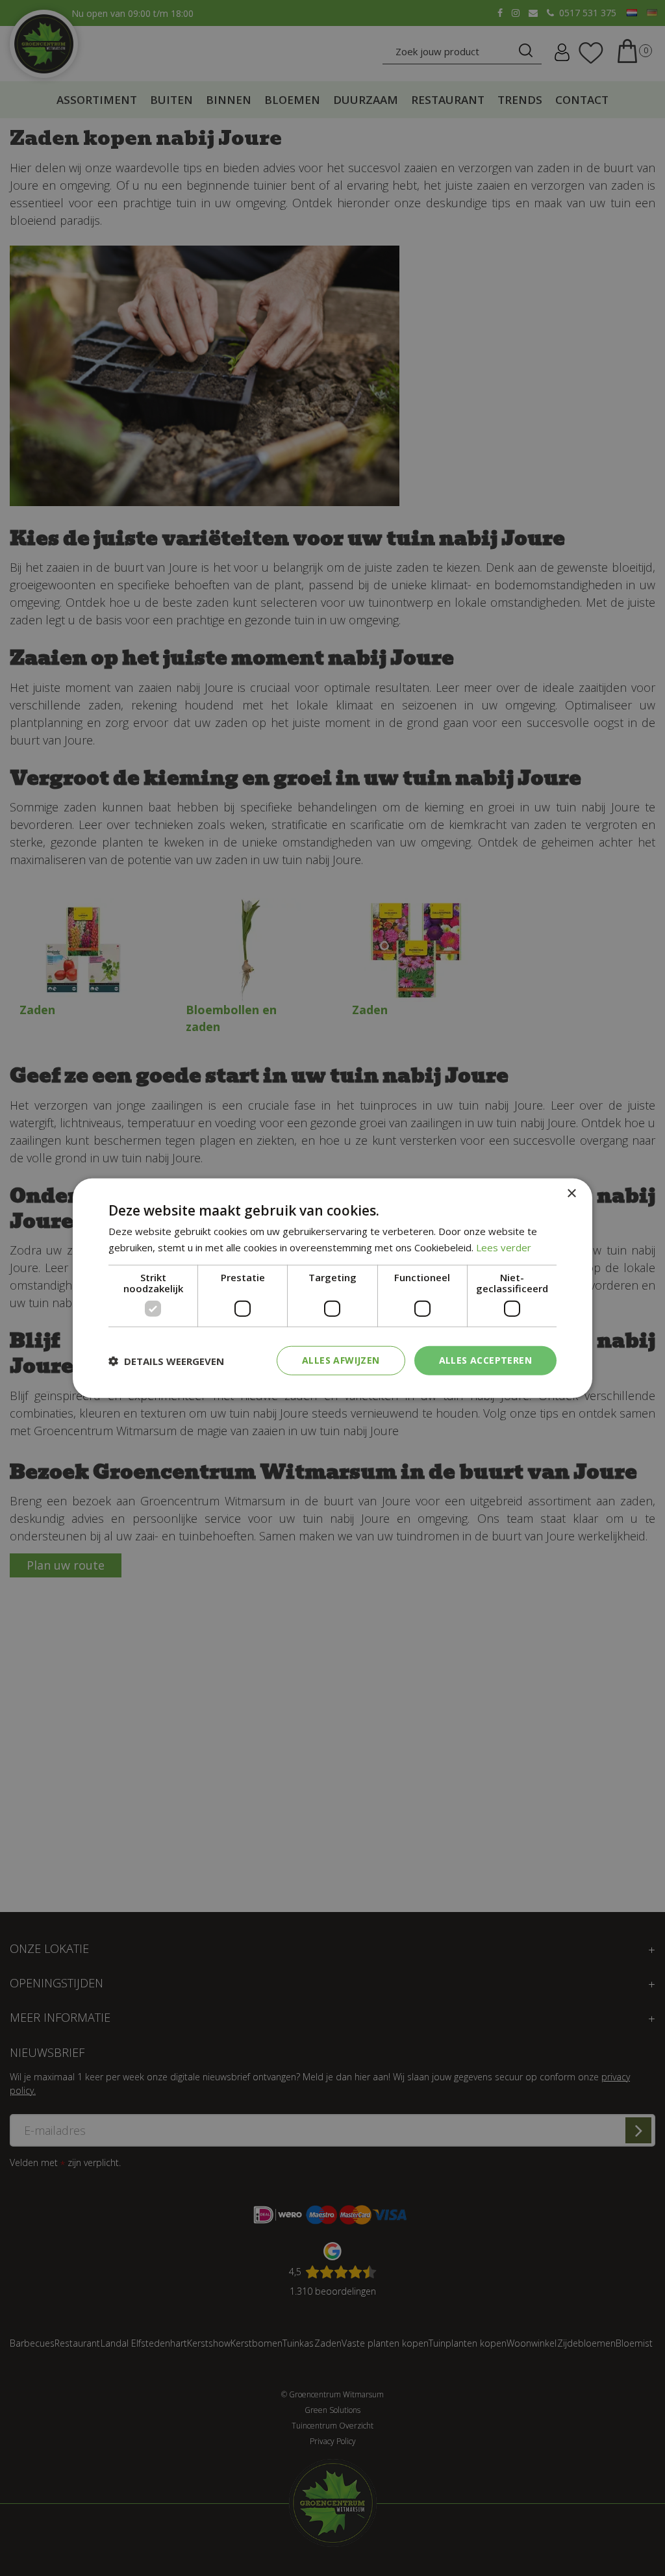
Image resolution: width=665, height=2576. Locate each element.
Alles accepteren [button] (485, 1360)
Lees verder (504, 1247)
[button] (166, 1360)
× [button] (571, 1193)
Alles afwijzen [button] (341, 1360)
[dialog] (332, 1288)
